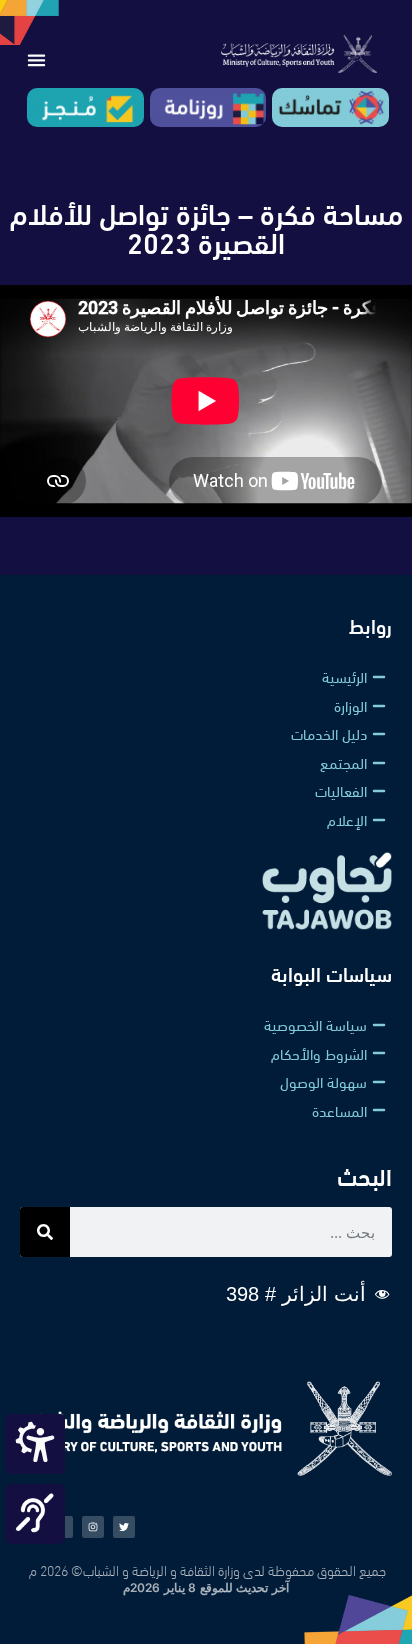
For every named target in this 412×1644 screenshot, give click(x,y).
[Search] (45, 1232)
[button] (36, 60)
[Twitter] (124, 1527)
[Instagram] (93, 1527)
